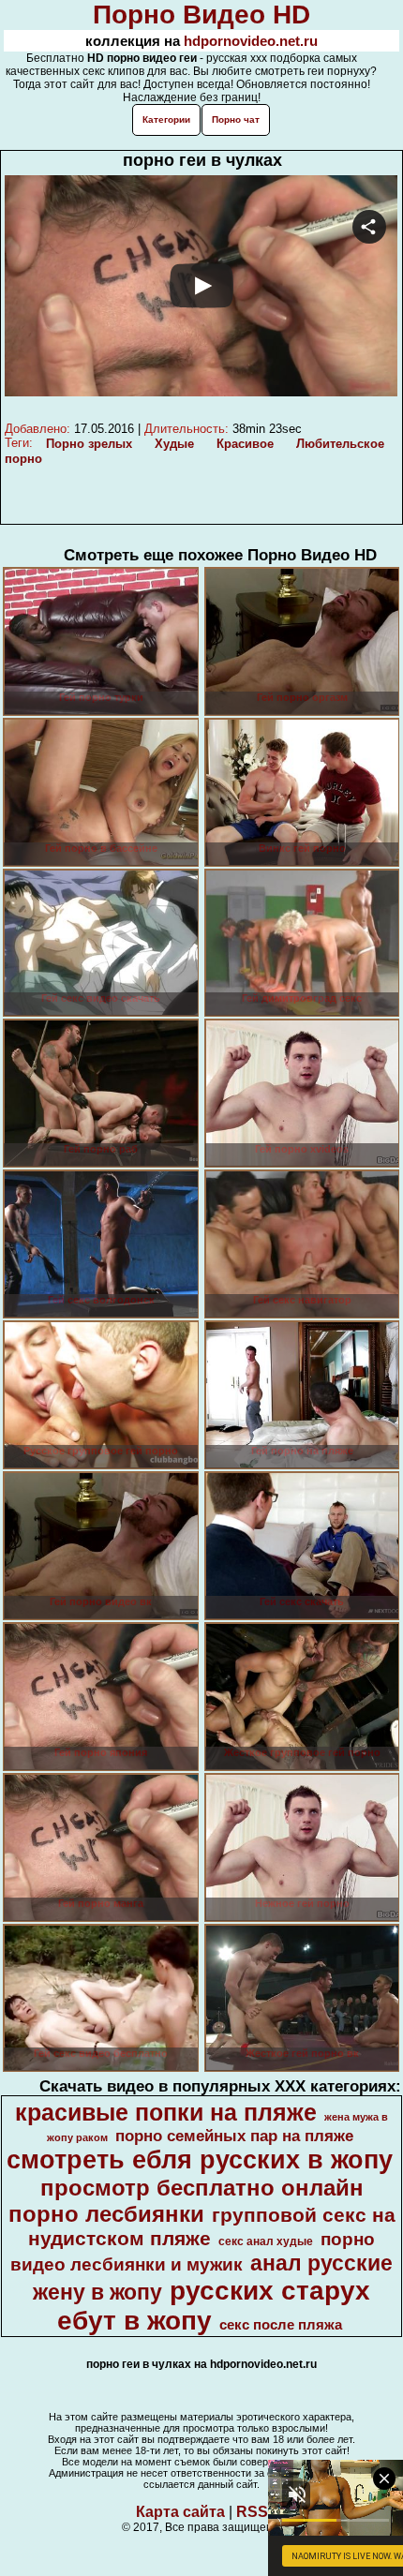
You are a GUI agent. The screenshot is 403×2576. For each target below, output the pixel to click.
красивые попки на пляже (166, 2112)
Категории (166, 119)
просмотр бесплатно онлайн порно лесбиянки (186, 2201)
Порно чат (236, 119)
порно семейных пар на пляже (234, 2136)
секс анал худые (266, 2241)
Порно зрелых (89, 444)
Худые (174, 444)
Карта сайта (180, 2512)
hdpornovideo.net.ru (251, 41)
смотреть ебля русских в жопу (200, 2160)
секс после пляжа (281, 2325)
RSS (252, 2512)
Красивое (245, 444)
